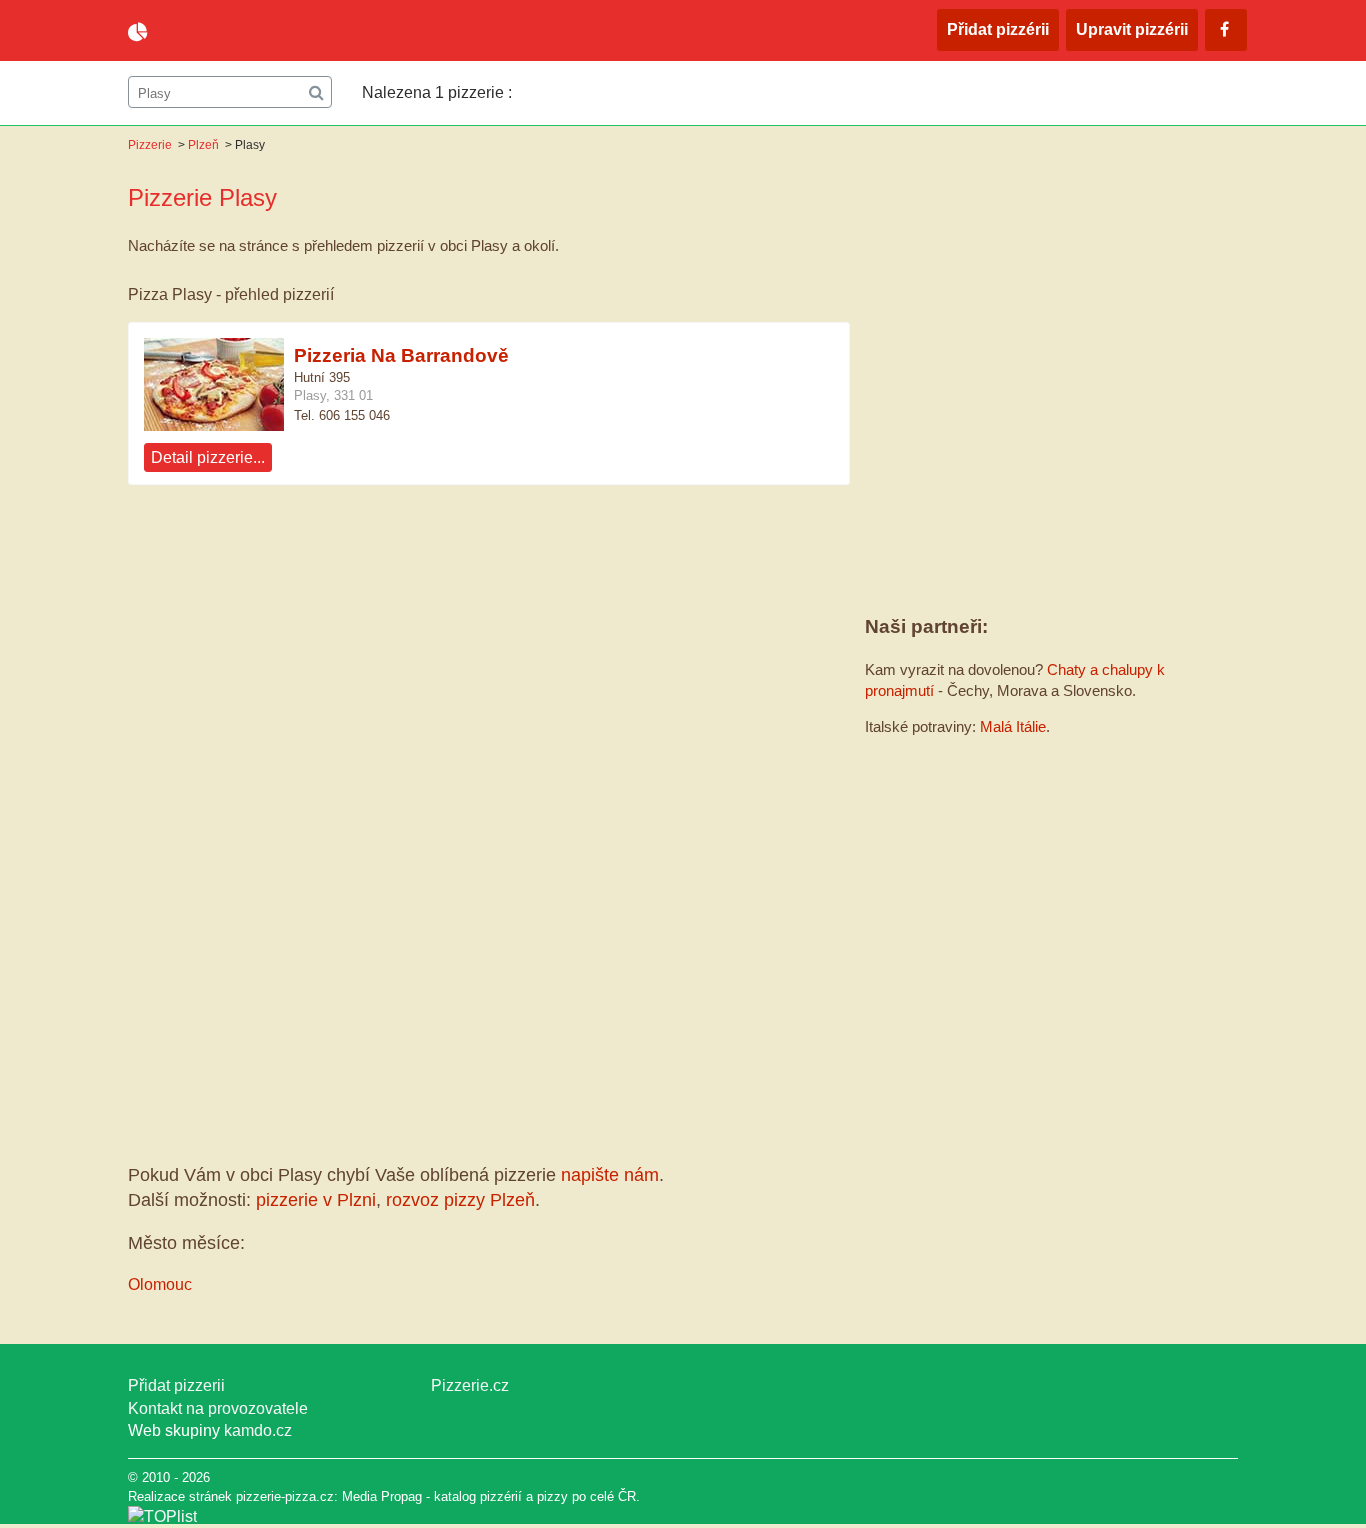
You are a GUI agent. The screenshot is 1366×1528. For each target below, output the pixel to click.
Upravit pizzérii (1132, 29)
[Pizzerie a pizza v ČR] (162, 1516)
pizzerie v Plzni (316, 1200)
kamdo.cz (258, 1430)
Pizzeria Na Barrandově (401, 355)
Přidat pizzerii (176, 1385)
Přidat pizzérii (998, 29)
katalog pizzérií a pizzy (501, 1496)
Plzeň (203, 145)
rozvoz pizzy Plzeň (460, 1200)
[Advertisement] (489, 662)
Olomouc (160, 1284)
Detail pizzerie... (208, 457)
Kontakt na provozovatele (218, 1408)
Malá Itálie (1013, 726)
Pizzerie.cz (470, 1385)
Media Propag (382, 1496)
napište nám (610, 1175)
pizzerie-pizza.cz (243, 32)
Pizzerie (150, 145)
